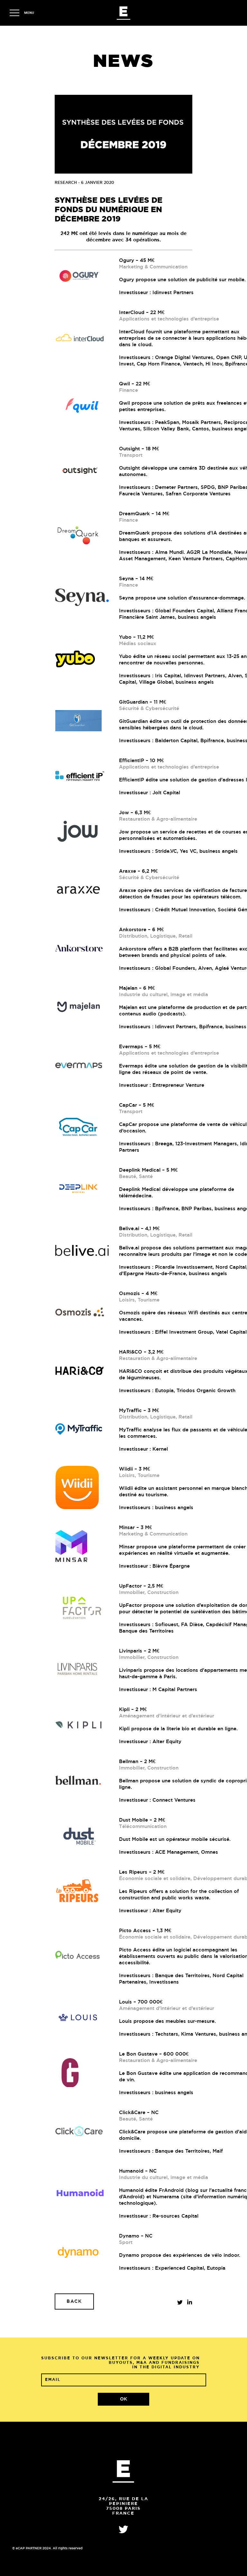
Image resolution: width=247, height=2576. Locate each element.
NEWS (124, 62)
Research (66, 183)
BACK (74, 2301)
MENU (29, 13)
